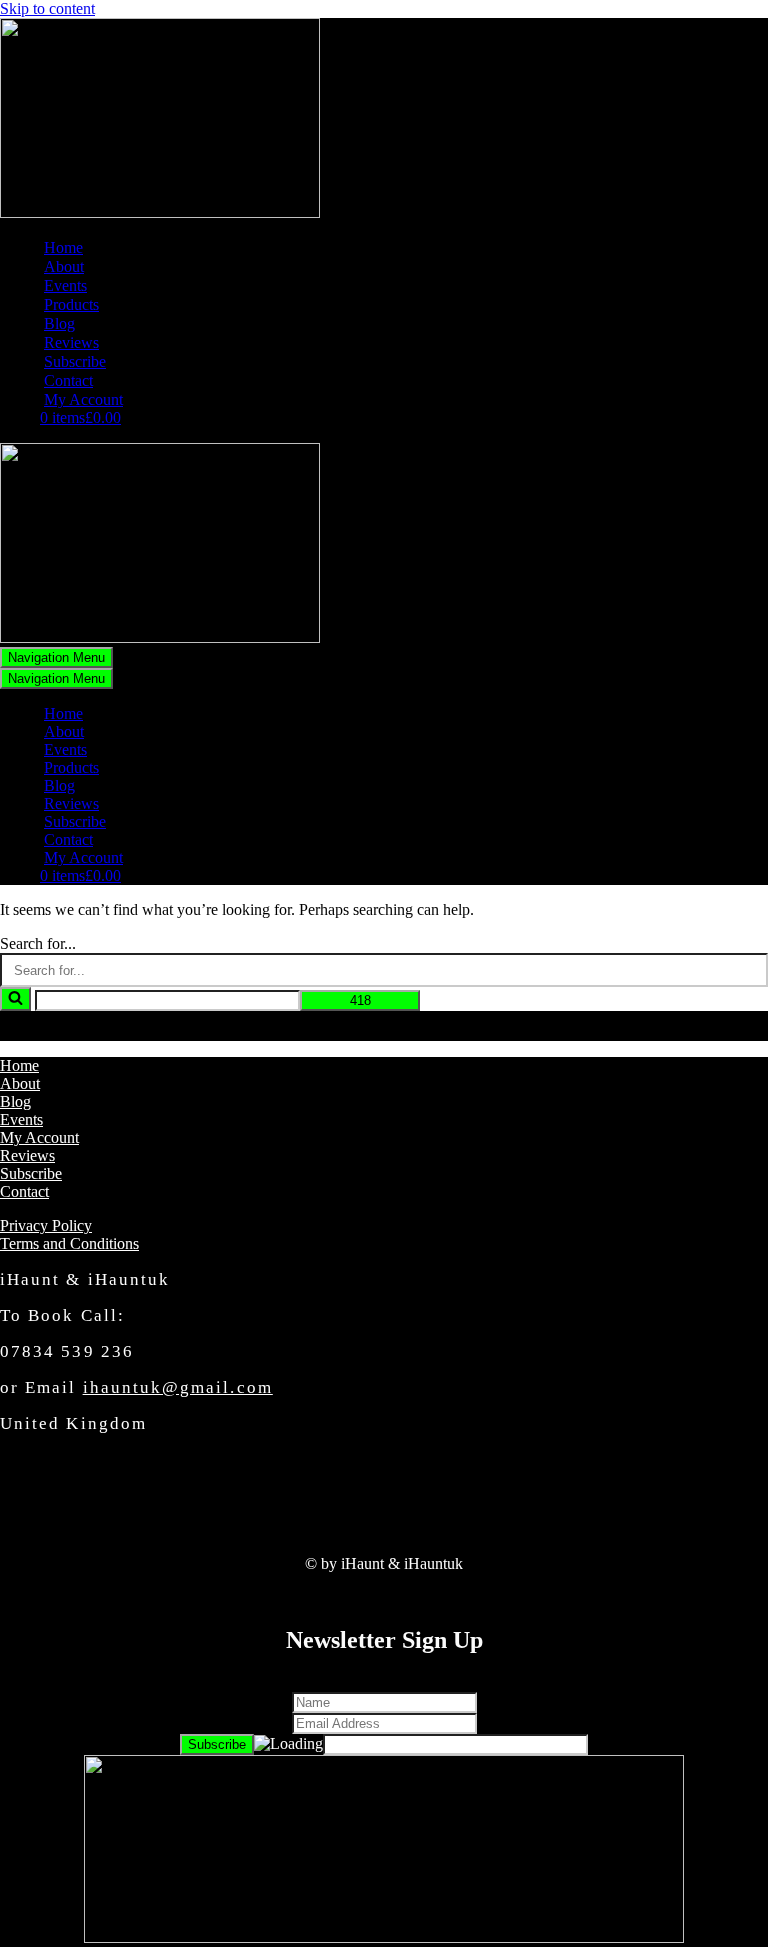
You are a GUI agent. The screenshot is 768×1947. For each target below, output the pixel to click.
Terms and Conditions (69, 1243)
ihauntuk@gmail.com (178, 1387)
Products (71, 304)
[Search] (15, 999)
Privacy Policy (46, 1225)
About (64, 266)
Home (63, 247)
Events (65, 285)
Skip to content (47, 8)
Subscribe (75, 361)
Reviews (71, 342)
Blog (59, 323)
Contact (68, 380)
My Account (83, 399)
